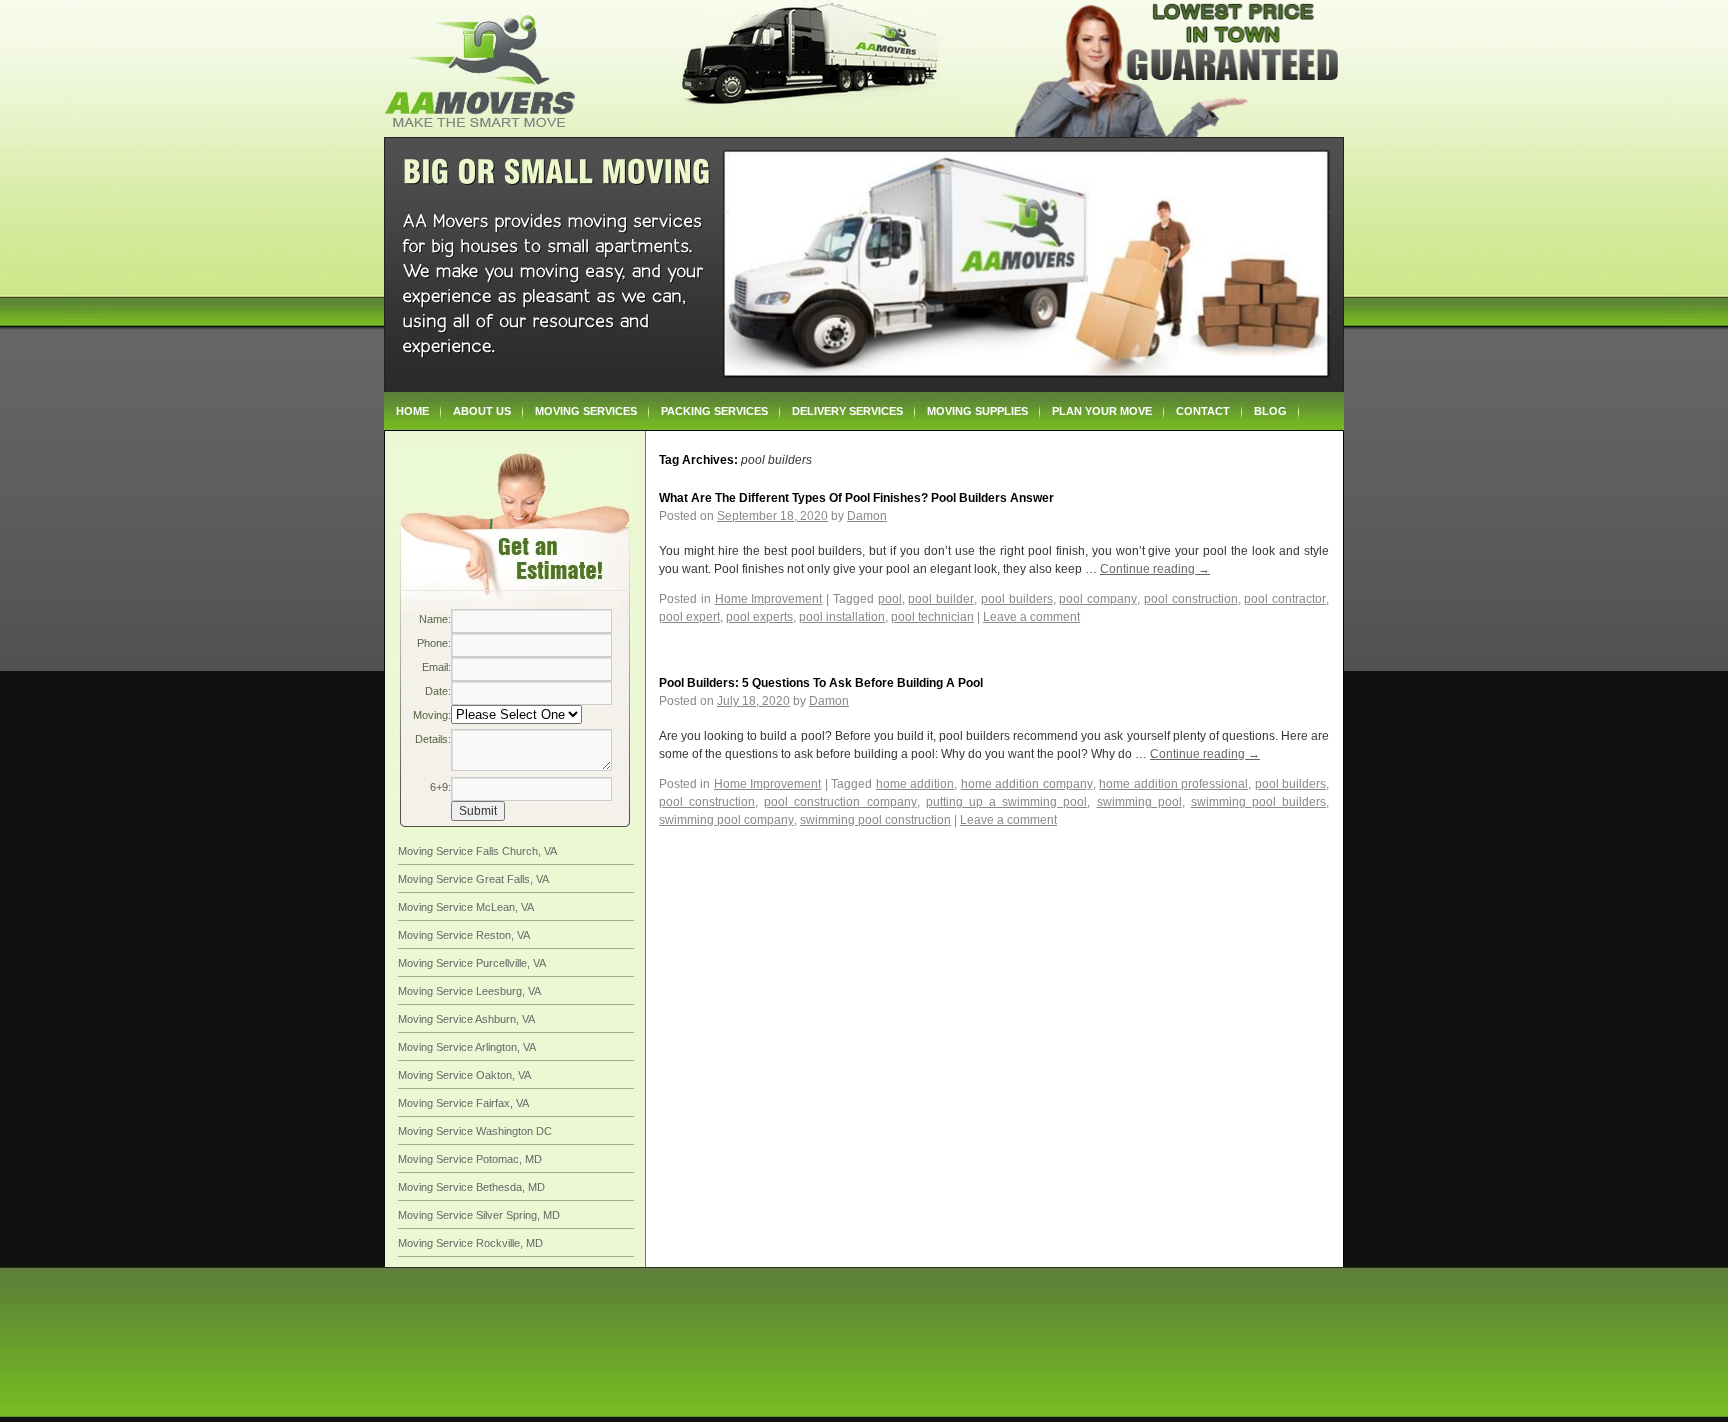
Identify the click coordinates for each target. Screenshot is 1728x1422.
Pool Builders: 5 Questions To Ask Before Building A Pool (821, 683)
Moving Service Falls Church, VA (477, 851)
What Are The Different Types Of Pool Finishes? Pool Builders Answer (856, 498)
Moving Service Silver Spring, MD (479, 1215)
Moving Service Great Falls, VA (473, 879)
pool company (1098, 599)
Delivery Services (847, 411)
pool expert (689, 617)
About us (482, 411)
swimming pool (1139, 802)
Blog (1270, 411)
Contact (1203, 411)
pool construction (1191, 599)
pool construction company (840, 802)
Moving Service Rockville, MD (470, 1243)
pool (890, 599)
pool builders (1017, 599)
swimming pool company (726, 820)
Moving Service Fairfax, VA (463, 1103)
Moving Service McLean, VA (466, 907)
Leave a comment (1031, 617)
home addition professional (1173, 784)
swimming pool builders (1258, 802)
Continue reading (1155, 569)
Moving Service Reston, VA (464, 935)
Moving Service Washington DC (475, 1131)
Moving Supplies (977, 411)
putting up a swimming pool (1007, 802)
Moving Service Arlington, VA (467, 1047)
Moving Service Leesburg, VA (469, 991)
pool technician (932, 617)
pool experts (759, 617)
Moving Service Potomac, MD (470, 1159)
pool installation (842, 617)
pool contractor (1285, 599)
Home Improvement (769, 599)
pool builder (941, 599)
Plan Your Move (1102, 411)
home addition (915, 784)
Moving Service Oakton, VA (464, 1075)
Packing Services (714, 411)
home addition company (1027, 784)
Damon (867, 516)
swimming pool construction (875, 820)
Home (412, 411)
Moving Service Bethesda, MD (471, 1187)
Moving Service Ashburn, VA (466, 1019)
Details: (433, 739)
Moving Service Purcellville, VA (472, 963)
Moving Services (586, 411)
